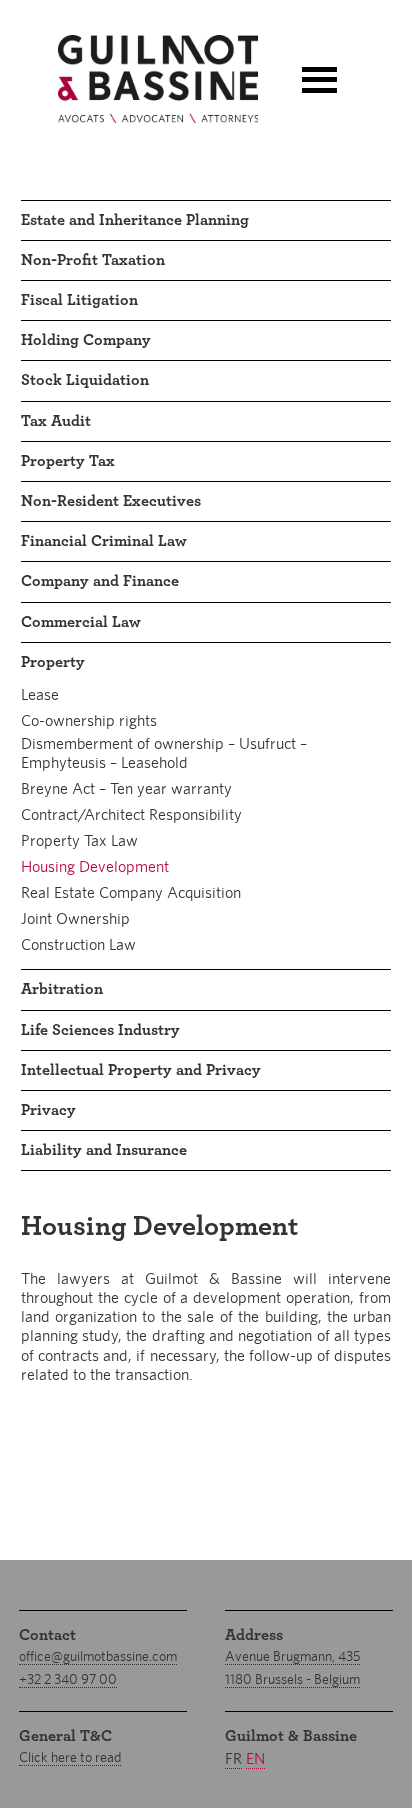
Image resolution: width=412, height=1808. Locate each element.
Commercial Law (81, 622)
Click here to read (70, 1757)
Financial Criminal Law (104, 541)
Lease (40, 694)
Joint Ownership (75, 918)
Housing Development (95, 866)
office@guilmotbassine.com (98, 1656)
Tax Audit (56, 421)
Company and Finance (100, 581)
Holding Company (86, 340)
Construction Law (78, 944)
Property (53, 662)
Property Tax (68, 461)
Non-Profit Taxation (93, 260)
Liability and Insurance (104, 1150)
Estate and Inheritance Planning (135, 220)
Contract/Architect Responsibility (131, 814)
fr (233, 1758)
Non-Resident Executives (111, 501)
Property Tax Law (79, 840)
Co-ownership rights (89, 720)
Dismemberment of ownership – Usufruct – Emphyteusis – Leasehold (164, 753)
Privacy (48, 1110)
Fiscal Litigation (79, 300)
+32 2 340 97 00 (68, 1679)
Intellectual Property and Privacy (141, 1070)
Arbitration (62, 989)
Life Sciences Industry (100, 1030)
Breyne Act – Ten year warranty (126, 788)
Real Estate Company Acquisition (131, 892)
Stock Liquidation (85, 380)
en (255, 1758)
